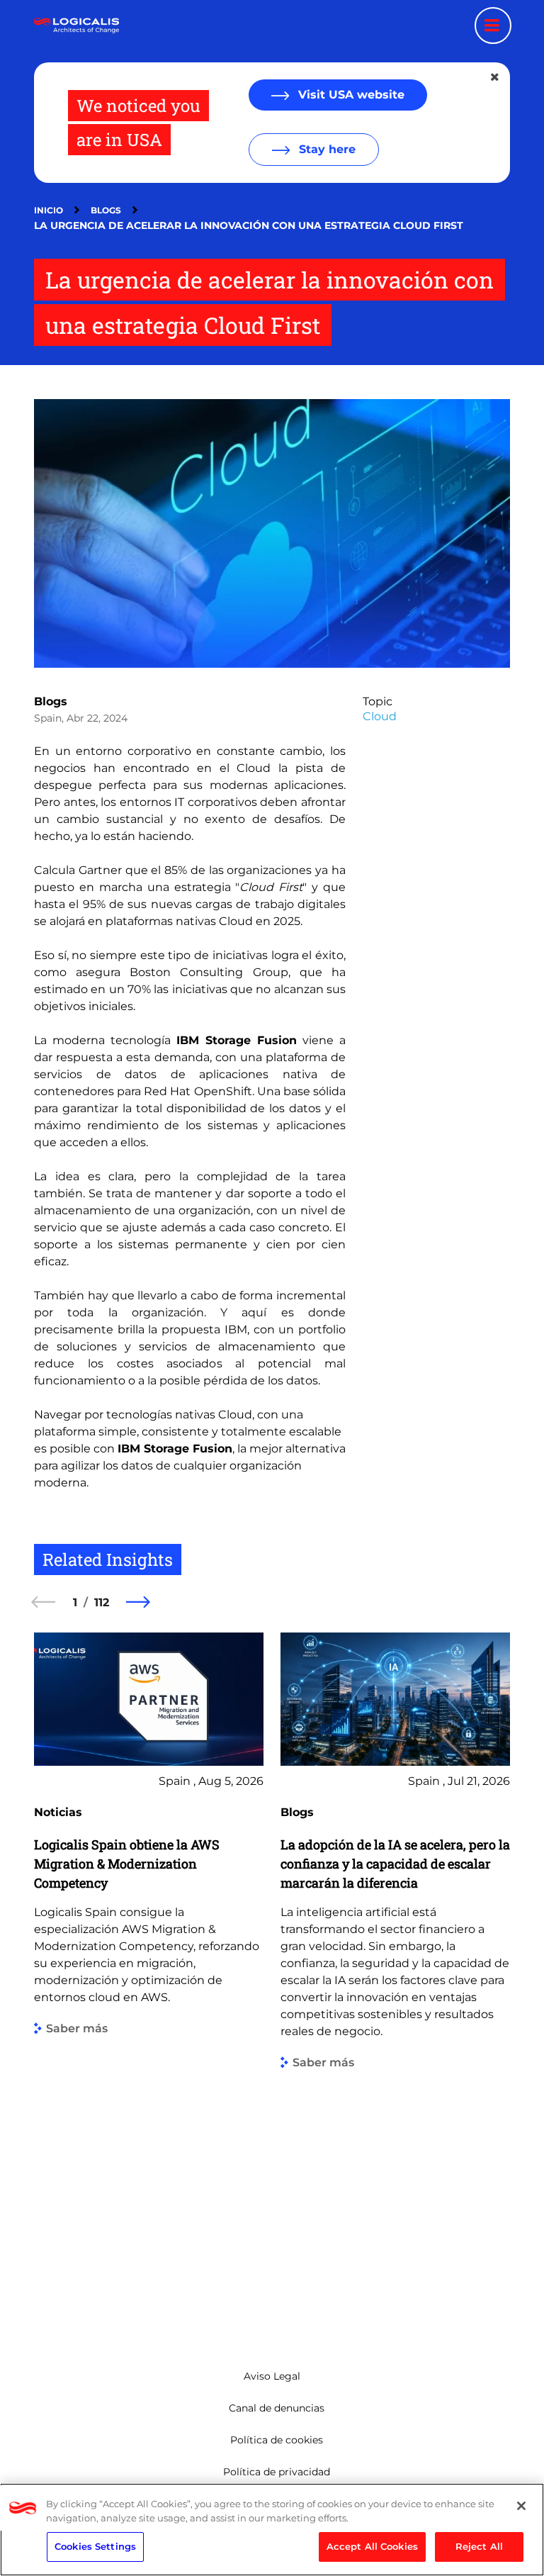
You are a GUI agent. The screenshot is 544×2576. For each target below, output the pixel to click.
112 (102, 1602)
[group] (149, 1979)
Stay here (325, 149)
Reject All (479, 2546)
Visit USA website (350, 95)
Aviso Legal (272, 2376)
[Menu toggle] (493, 26)
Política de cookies (277, 2440)
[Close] (521, 2506)
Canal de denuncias (277, 2408)
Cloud (380, 716)
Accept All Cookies (372, 2546)
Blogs (106, 210)
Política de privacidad (277, 2472)
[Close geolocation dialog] (496, 77)
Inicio (49, 210)
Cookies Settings (95, 2546)
